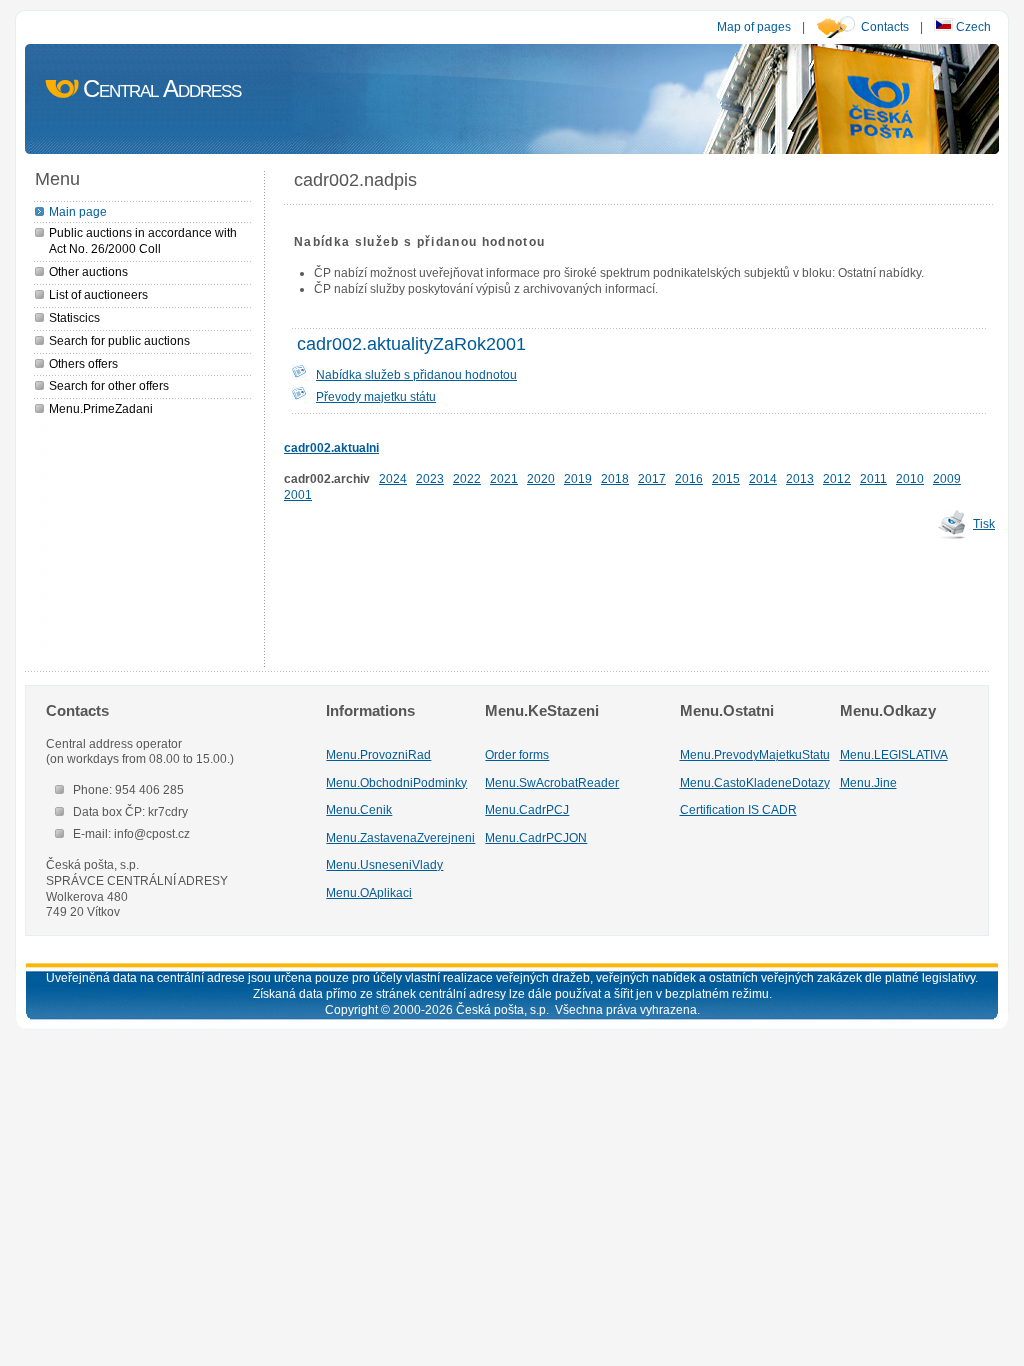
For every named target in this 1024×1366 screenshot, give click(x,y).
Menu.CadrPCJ (527, 809)
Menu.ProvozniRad (378, 754)
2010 (910, 478)
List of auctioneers (98, 294)
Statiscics (74, 317)
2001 (298, 494)
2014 (763, 478)
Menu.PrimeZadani (101, 408)
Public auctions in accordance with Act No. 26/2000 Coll (143, 240)
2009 (947, 478)
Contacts (885, 26)
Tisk (984, 523)
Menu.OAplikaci (369, 892)
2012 (837, 478)
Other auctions (88, 271)
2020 (541, 478)
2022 (467, 478)
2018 (615, 478)
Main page (78, 211)
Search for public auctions (119, 340)
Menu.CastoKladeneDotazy (755, 782)
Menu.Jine (868, 782)
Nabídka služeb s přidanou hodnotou (416, 374)
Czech (972, 26)
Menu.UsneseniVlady (384, 864)
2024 (393, 478)
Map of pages (754, 26)
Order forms (517, 754)
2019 (578, 478)
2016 (689, 478)
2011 (873, 478)
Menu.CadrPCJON (536, 837)
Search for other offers (109, 385)
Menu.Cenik (359, 809)
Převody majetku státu (376, 396)
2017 (652, 478)
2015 (726, 478)
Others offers (83, 363)
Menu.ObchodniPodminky (396, 782)
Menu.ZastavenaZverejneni (400, 837)
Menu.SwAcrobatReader (552, 782)
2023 (430, 478)
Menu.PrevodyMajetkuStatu (755, 754)
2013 (800, 478)
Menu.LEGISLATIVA (894, 754)
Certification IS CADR (738, 809)
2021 (504, 478)
